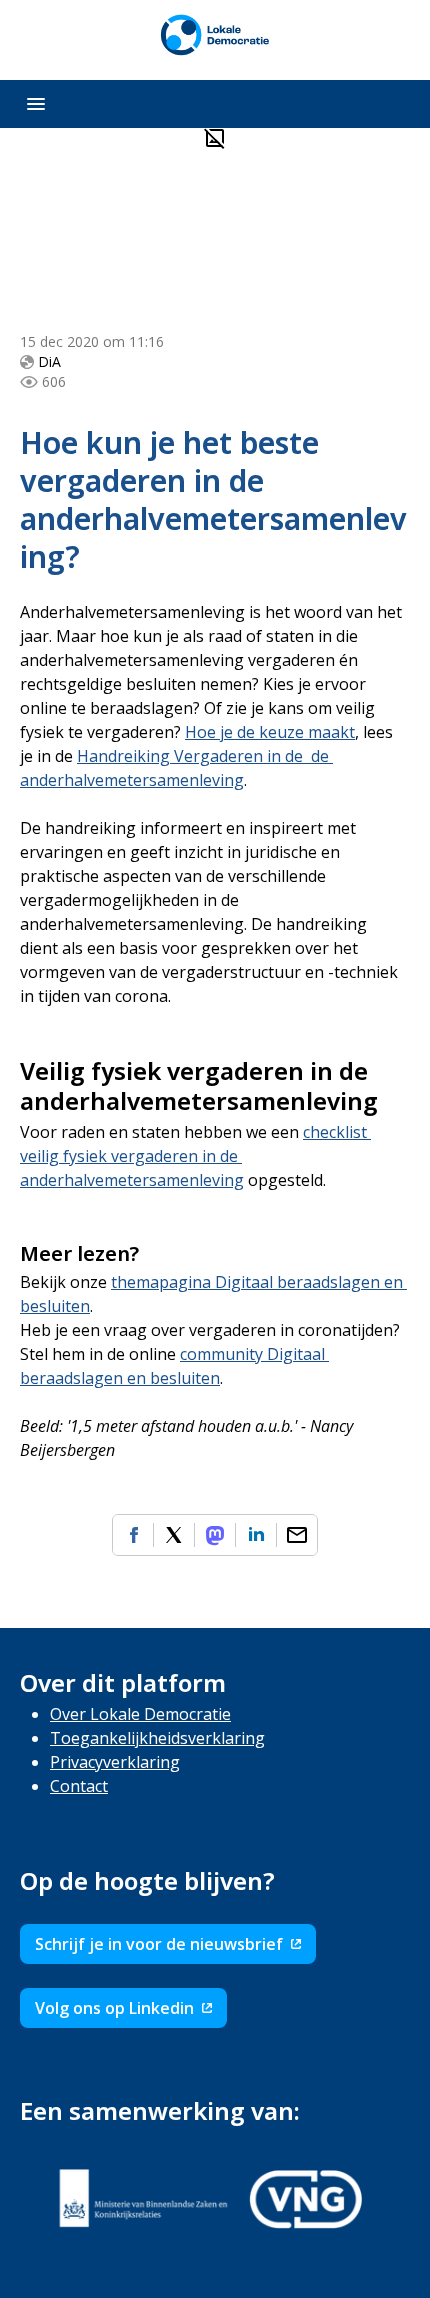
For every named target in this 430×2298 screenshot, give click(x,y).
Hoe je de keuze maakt (270, 732)
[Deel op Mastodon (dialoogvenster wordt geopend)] (215, 1535)
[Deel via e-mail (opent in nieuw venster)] (297, 1535)
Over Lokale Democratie (140, 1714)
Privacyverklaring (115, 1762)
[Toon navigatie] (36, 104)
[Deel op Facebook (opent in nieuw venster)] (133, 1535)
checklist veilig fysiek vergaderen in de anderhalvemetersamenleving (195, 1156)
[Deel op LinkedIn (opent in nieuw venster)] (256, 1535)
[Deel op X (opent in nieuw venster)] (174, 1535)
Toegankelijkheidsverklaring (157, 1738)
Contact (79, 1786)
